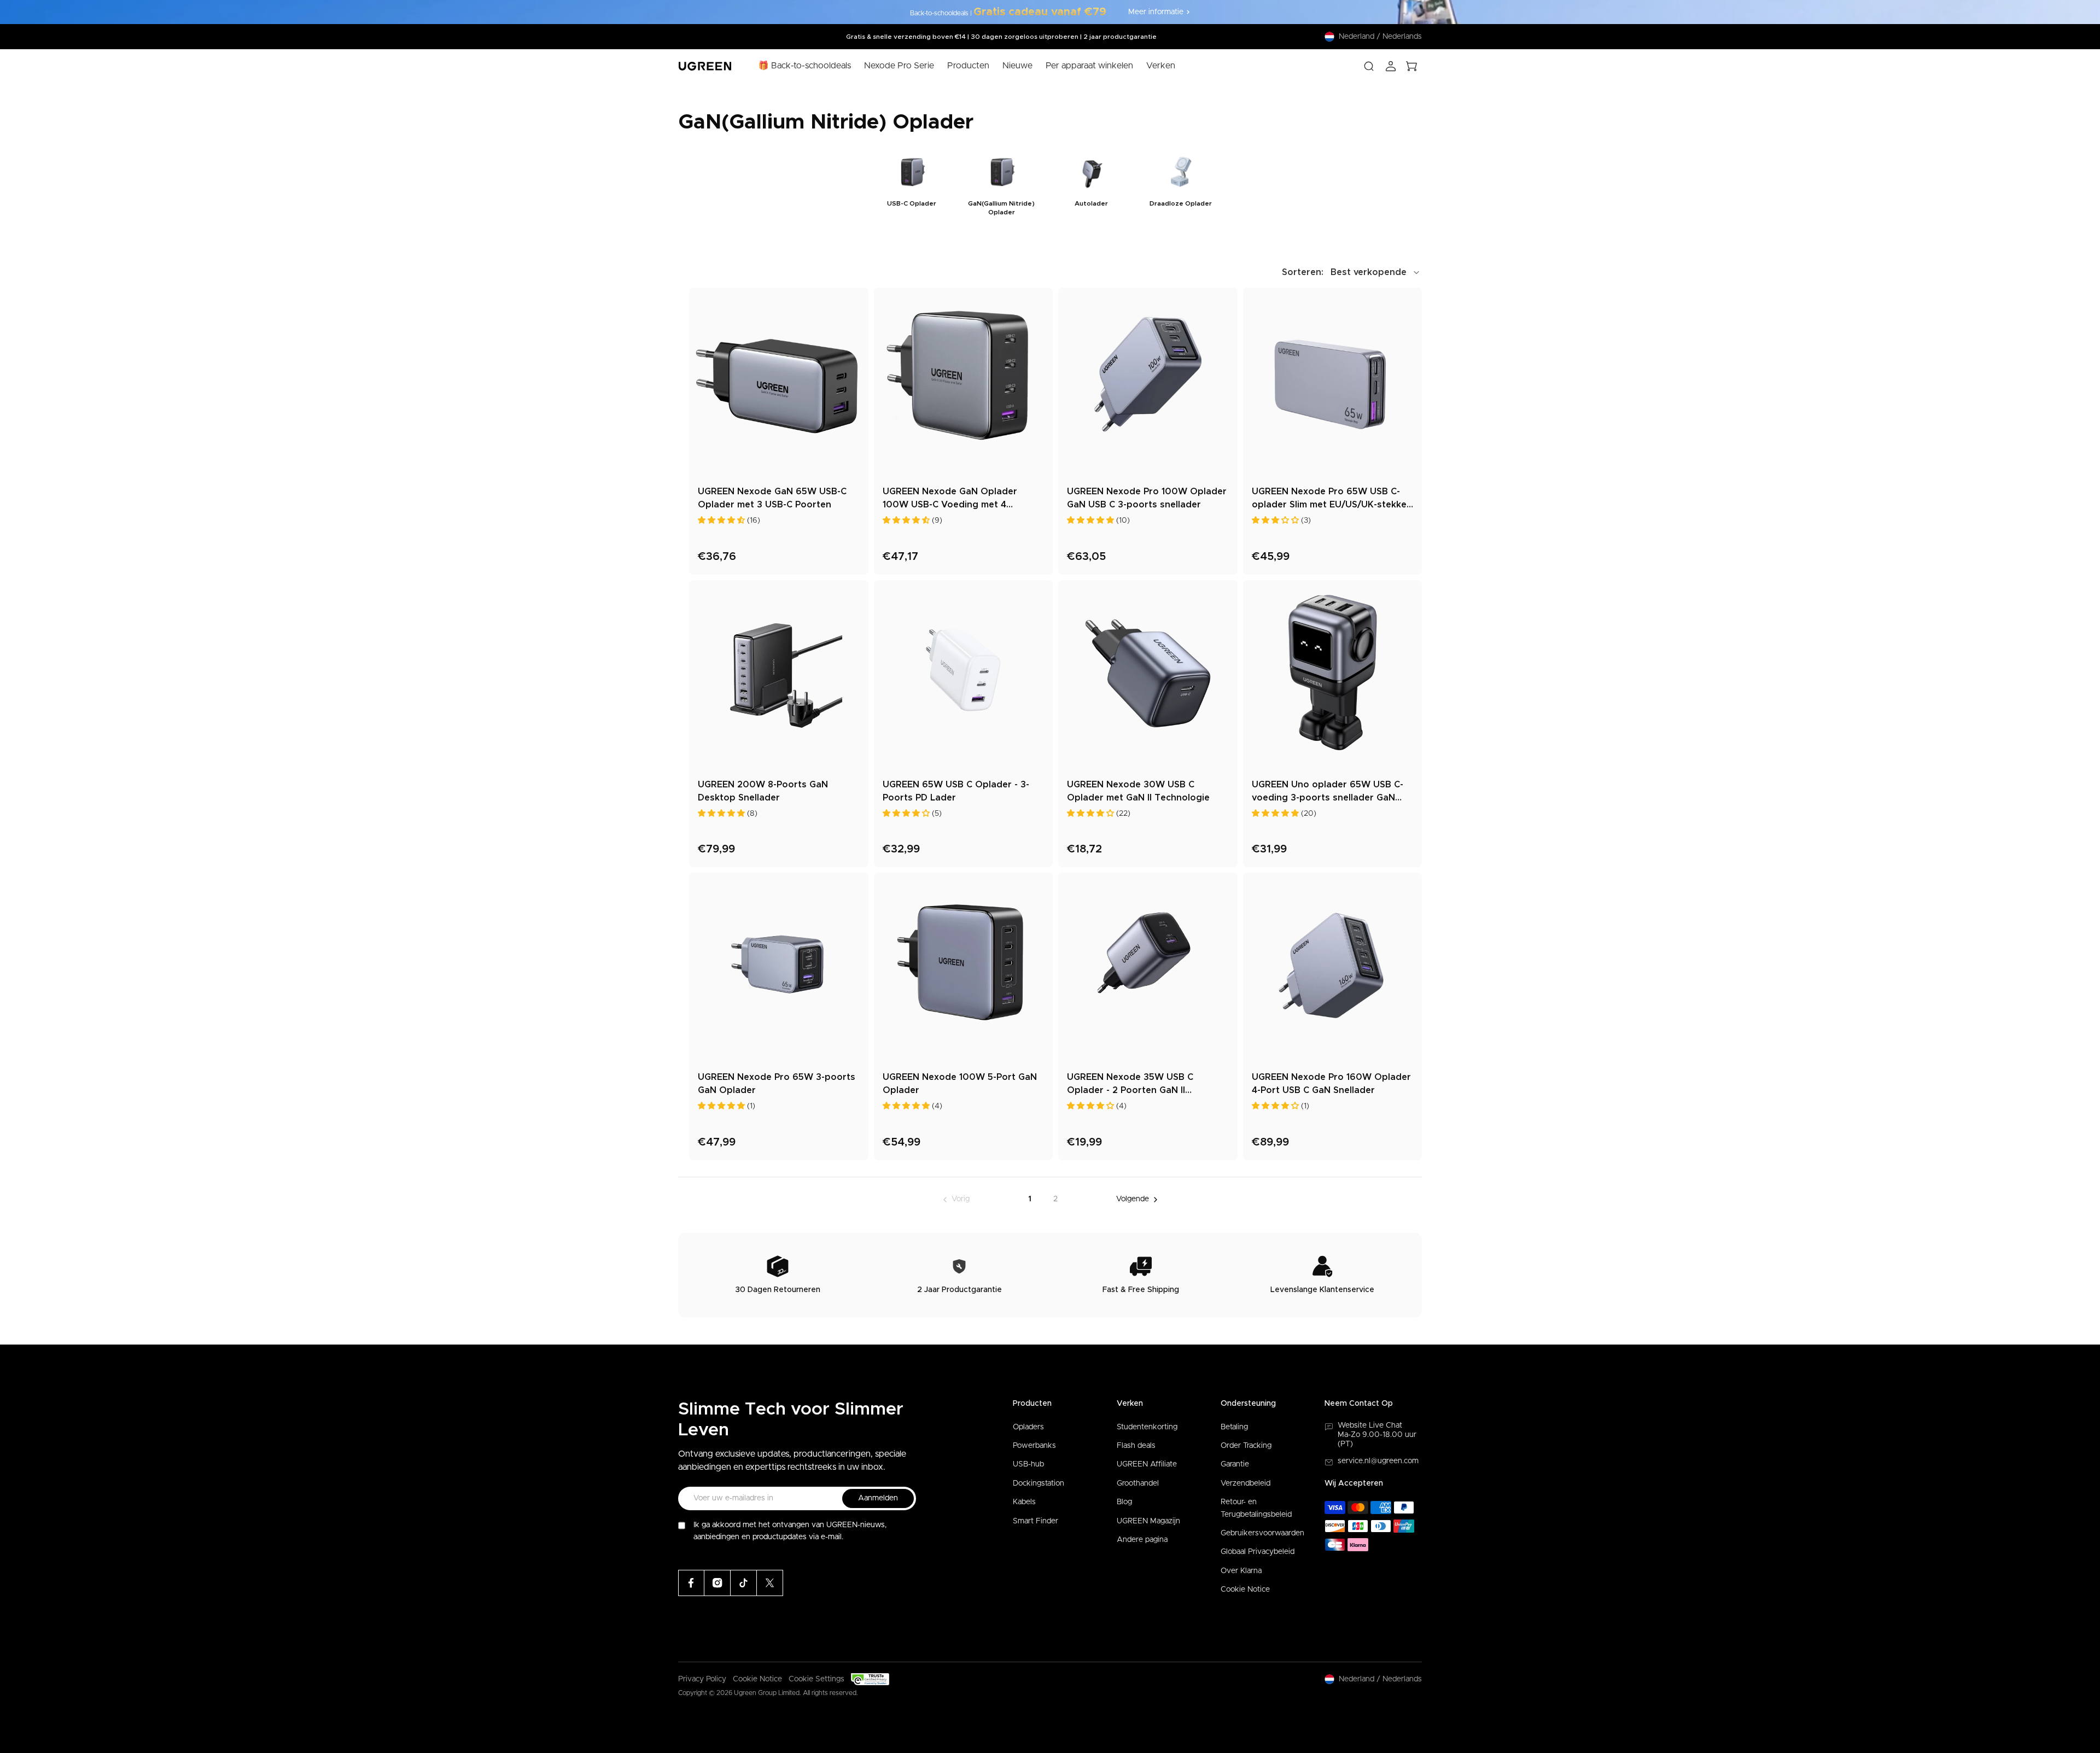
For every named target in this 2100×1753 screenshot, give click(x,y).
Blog (1124, 1502)
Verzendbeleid (1246, 1483)
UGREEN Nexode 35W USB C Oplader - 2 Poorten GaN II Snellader (1130, 1085)
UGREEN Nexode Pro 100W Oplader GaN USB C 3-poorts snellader (1147, 498)
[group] (912, 184)
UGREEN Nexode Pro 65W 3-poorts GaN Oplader (777, 1084)
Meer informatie (1156, 12)
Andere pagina (1142, 1540)
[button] (1352, 272)
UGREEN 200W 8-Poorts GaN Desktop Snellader (763, 791)
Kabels (1024, 1502)
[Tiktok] (744, 1583)
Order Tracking (1246, 1446)
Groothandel (1138, 1483)
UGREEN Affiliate (1147, 1464)
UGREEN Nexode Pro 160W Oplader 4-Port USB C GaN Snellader (1331, 1084)
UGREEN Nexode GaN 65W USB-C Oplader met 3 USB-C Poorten (772, 498)
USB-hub (1028, 1464)
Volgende (1133, 1199)
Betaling (1234, 1427)
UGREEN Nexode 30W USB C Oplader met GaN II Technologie (1138, 791)
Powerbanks (1034, 1446)
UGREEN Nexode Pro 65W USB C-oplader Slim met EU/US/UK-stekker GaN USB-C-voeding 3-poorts (1331, 499)
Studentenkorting (1147, 1427)
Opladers (1028, 1427)
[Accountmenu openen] (1391, 66)
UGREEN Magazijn (1148, 1521)
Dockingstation (1039, 1483)
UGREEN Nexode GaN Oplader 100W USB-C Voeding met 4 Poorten (950, 499)
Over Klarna (1241, 1571)
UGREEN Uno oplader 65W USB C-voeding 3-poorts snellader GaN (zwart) (1328, 792)
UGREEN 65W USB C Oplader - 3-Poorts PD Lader (956, 791)
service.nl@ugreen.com (1378, 1461)
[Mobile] (770, 1583)
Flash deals (1136, 1446)
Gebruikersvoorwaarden (1262, 1533)
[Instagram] (717, 1583)
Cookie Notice (1245, 1590)
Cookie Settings (816, 1679)
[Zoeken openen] (1369, 66)
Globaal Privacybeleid (1258, 1552)
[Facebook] (691, 1583)
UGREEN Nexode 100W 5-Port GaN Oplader (960, 1084)
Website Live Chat (1370, 1425)
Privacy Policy (702, 1679)
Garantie (1235, 1464)
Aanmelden (878, 1498)
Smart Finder (1036, 1521)
